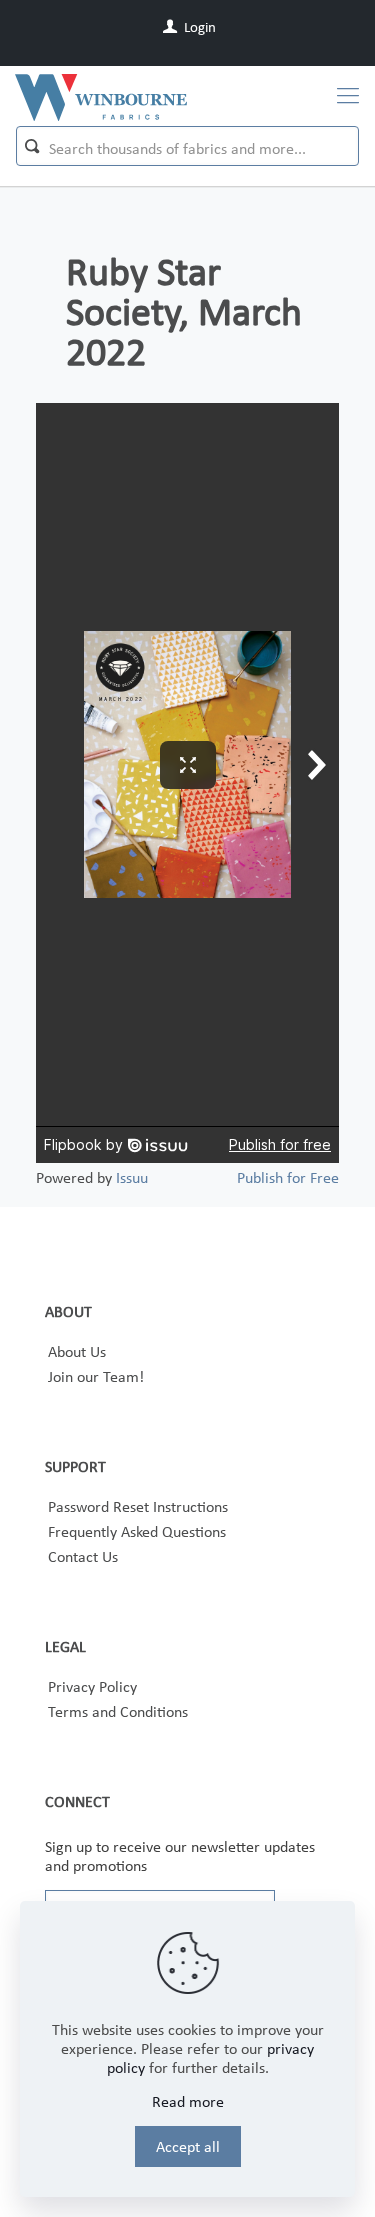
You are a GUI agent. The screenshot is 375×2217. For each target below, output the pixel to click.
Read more (188, 2101)
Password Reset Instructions (138, 1506)
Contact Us (83, 1556)
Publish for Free (288, 1177)
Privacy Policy (92, 1686)
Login (198, 27)
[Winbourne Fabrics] (101, 96)
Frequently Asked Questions (137, 1531)
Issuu (132, 1177)
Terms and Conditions (118, 1711)
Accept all (188, 2146)
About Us (77, 1351)
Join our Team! (96, 1376)
